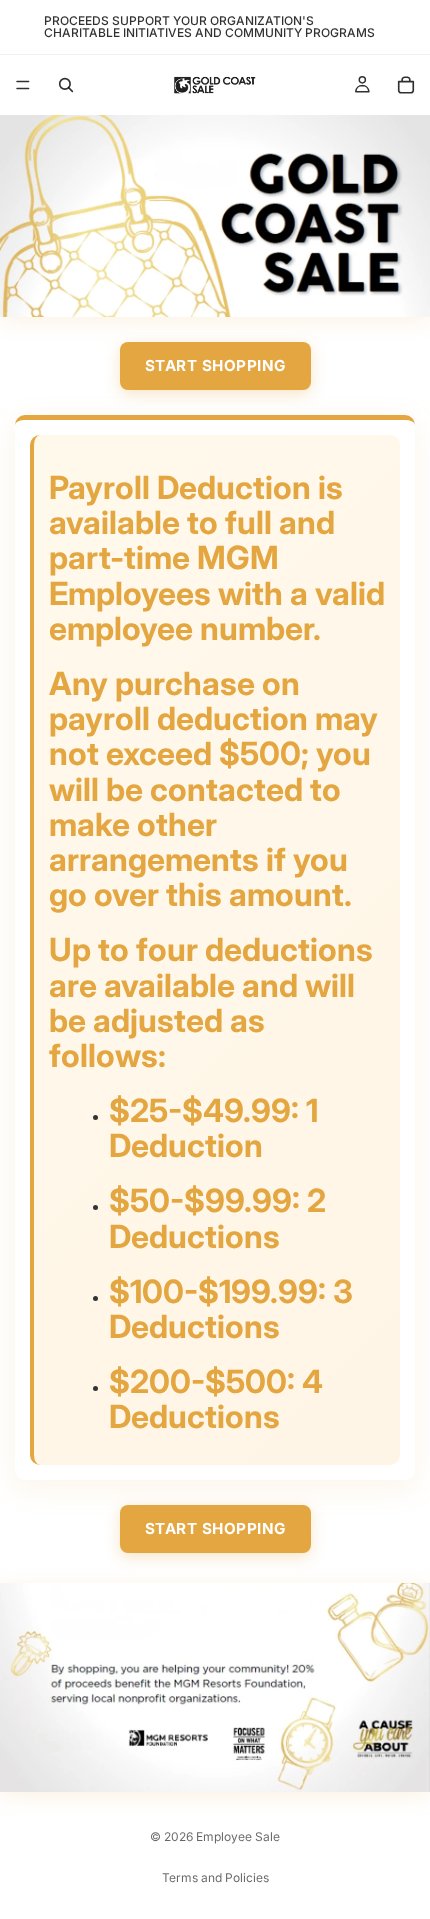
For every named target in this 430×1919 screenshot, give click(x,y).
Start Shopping (215, 365)
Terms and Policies (215, 1877)
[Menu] (23, 85)
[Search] (66, 85)
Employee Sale (238, 1836)
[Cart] (406, 85)
